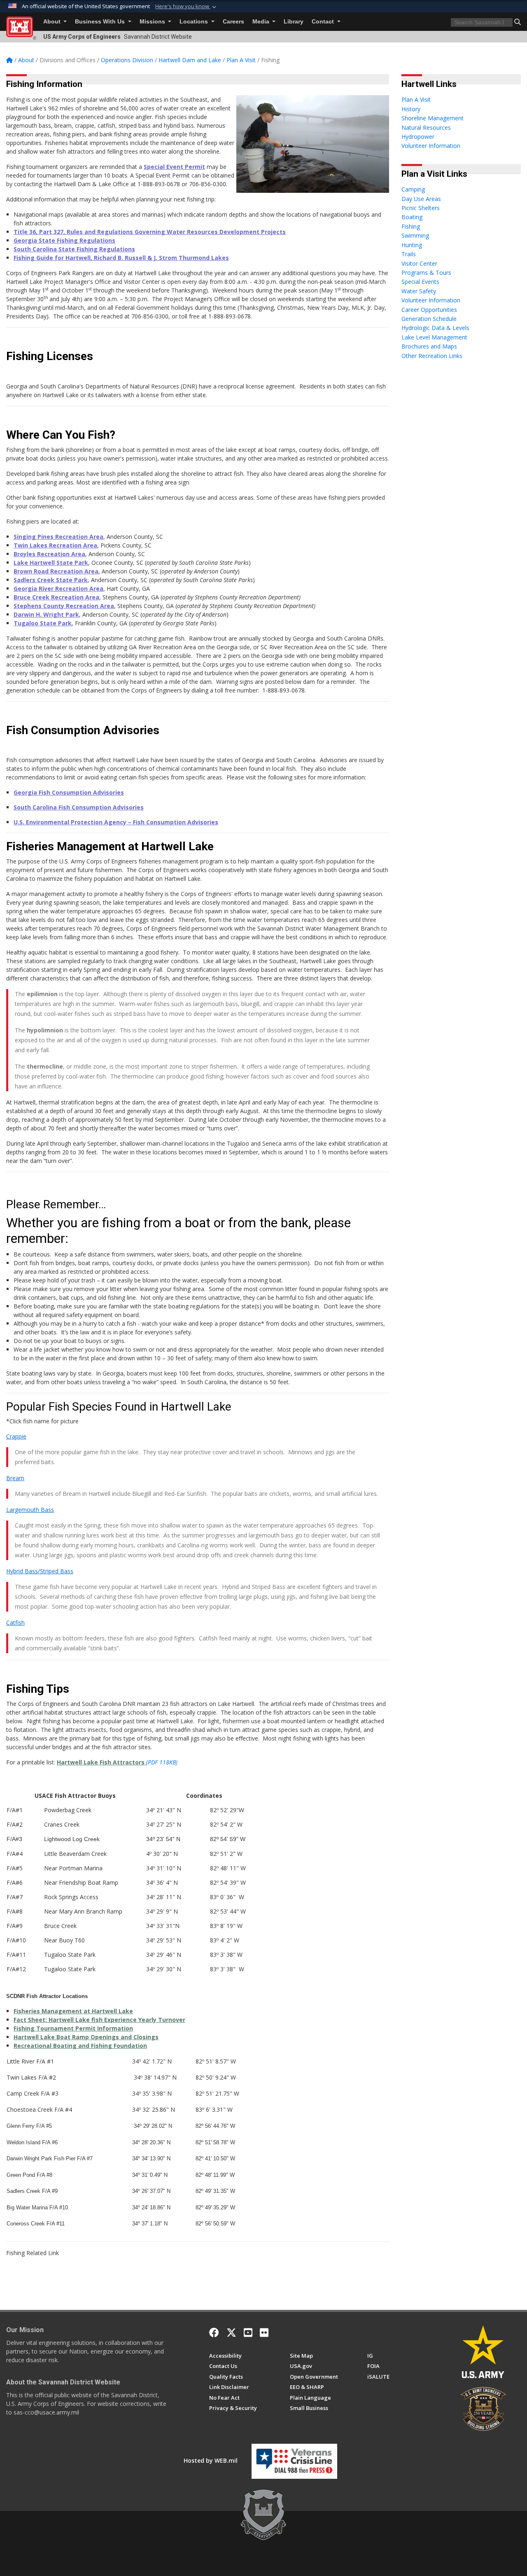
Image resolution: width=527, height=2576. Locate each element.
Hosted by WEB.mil (211, 2460)
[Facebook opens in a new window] (214, 2333)
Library (294, 22)
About (53, 22)
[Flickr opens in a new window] (264, 2333)
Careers (233, 22)
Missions (153, 22)
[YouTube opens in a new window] (248, 2333)
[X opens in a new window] (231, 2333)
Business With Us (101, 22)
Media (262, 22)
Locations (195, 22)
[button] (187, 7)
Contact (324, 22)
